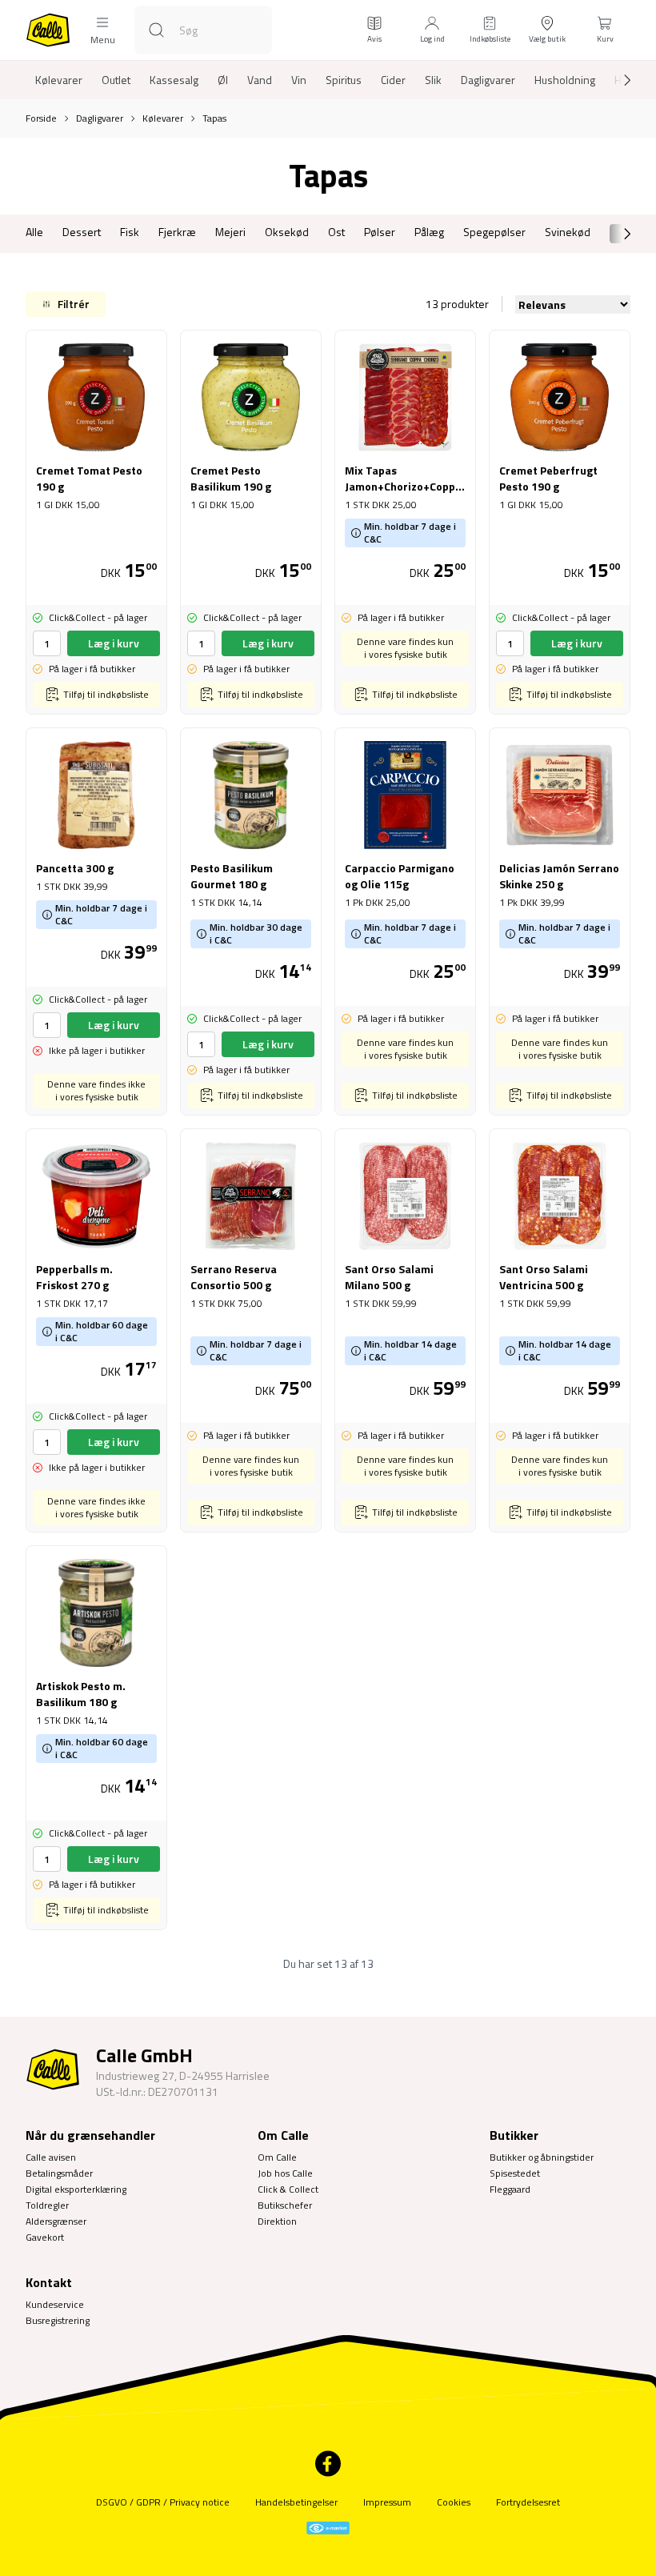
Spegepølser (494, 232)
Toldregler (47, 2205)
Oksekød (287, 232)
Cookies (454, 2502)
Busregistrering (58, 2320)
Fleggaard (510, 2189)
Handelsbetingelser (296, 2502)
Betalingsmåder (59, 2173)
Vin (299, 80)
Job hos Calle (285, 2173)
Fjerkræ (177, 232)
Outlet (116, 80)
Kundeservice (55, 2304)
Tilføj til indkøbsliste (106, 694)
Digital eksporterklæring (76, 2189)
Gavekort (45, 2237)
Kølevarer (59, 80)
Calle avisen (51, 2157)
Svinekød (568, 232)
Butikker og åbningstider (542, 2157)
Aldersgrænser (56, 2221)
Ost (336, 232)
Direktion (277, 2221)
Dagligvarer (488, 80)
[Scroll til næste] (614, 80)
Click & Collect (288, 2189)
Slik (433, 80)
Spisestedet (515, 2173)
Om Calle (277, 2157)
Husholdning (565, 80)
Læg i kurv (114, 643)
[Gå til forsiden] (48, 30)
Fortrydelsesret (528, 2502)
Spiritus (344, 80)
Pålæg (429, 232)
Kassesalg (174, 80)
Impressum (387, 2502)
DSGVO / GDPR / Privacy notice (163, 2502)
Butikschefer (285, 2205)
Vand (260, 80)
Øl (223, 80)
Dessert (82, 232)
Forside (41, 118)
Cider (393, 80)
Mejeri (230, 232)
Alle (34, 232)
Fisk (130, 232)
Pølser (380, 232)
